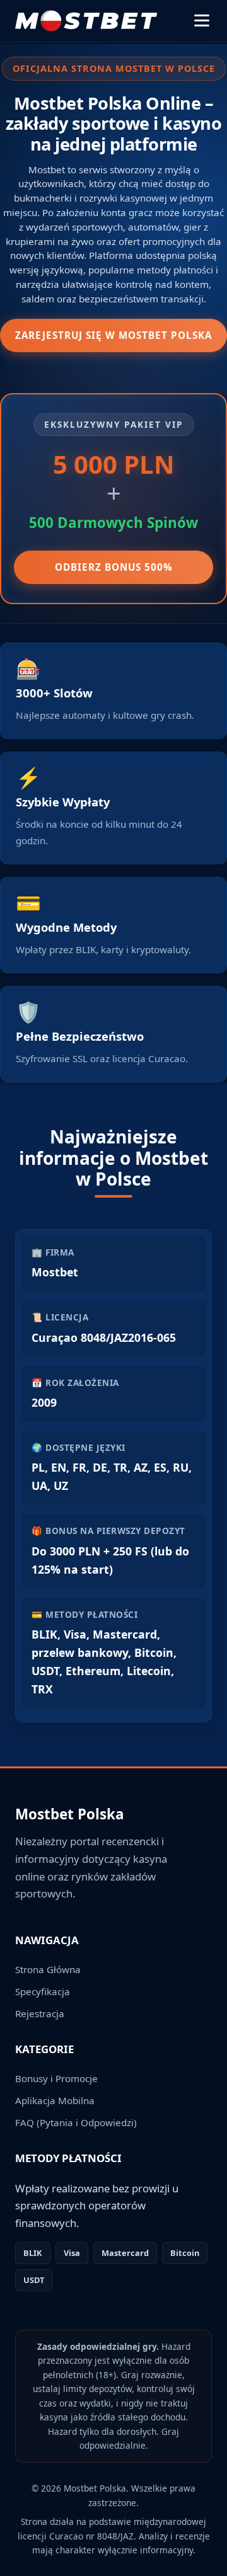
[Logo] (87, 21)
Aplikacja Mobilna (55, 2100)
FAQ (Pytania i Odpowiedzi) (76, 2122)
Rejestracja (40, 2013)
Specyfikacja (43, 1991)
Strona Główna (48, 1969)
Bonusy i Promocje (56, 2078)
